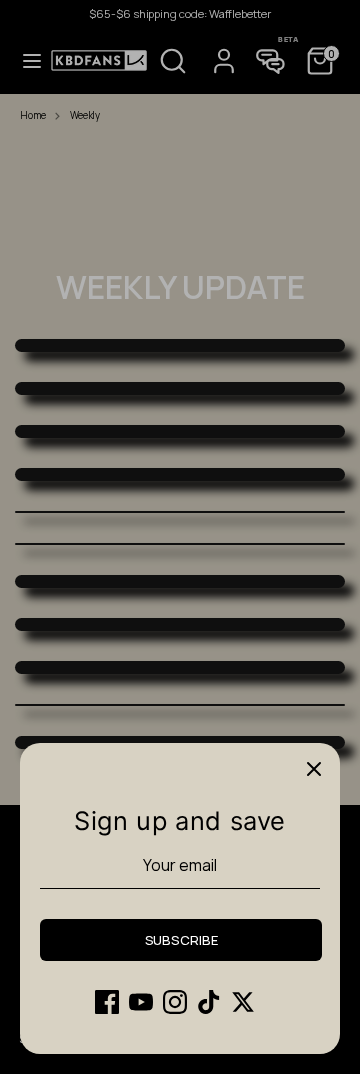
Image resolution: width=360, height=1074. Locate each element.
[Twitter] (243, 1002)
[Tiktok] (209, 1002)
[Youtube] (141, 1002)
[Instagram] (175, 1002)
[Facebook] (107, 1002)
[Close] (314, 769)
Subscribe (181, 940)
